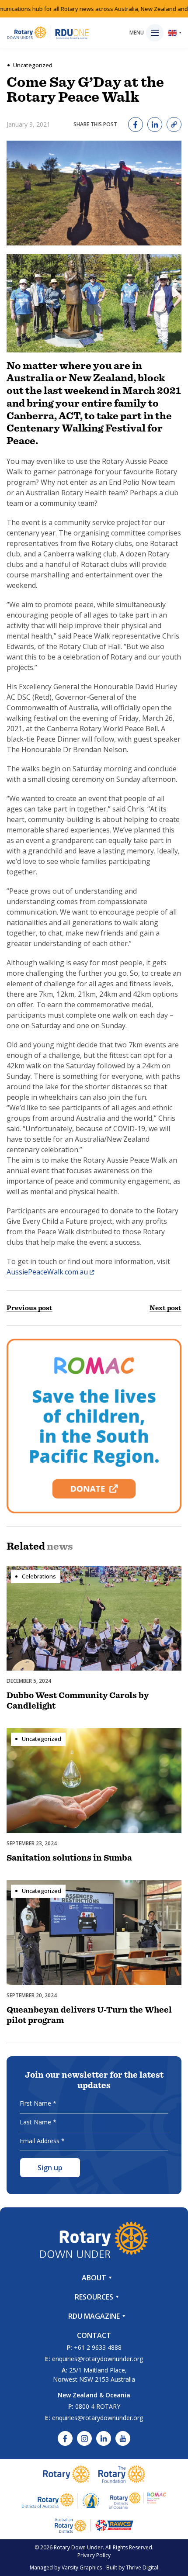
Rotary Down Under (78, 2547)
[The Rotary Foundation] (122, 2474)
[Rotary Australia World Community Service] (94, 2525)
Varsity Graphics (82, 2567)
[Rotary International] (66, 2474)
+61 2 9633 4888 (98, 2347)
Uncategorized (33, 65)
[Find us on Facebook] (65, 2438)
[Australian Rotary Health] (61, 2500)
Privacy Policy (94, 2555)
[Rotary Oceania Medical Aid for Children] (138, 2500)
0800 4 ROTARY (98, 2406)
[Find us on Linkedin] (104, 2438)
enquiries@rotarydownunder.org (97, 2359)
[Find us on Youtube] (123, 2438)
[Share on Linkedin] (155, 124)
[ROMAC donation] (94, 1426)
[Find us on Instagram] (84, 2438)
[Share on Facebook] (136, 124)
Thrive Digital (142, 2567)
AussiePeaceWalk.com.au (47, 1272)
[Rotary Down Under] (48, 33)
